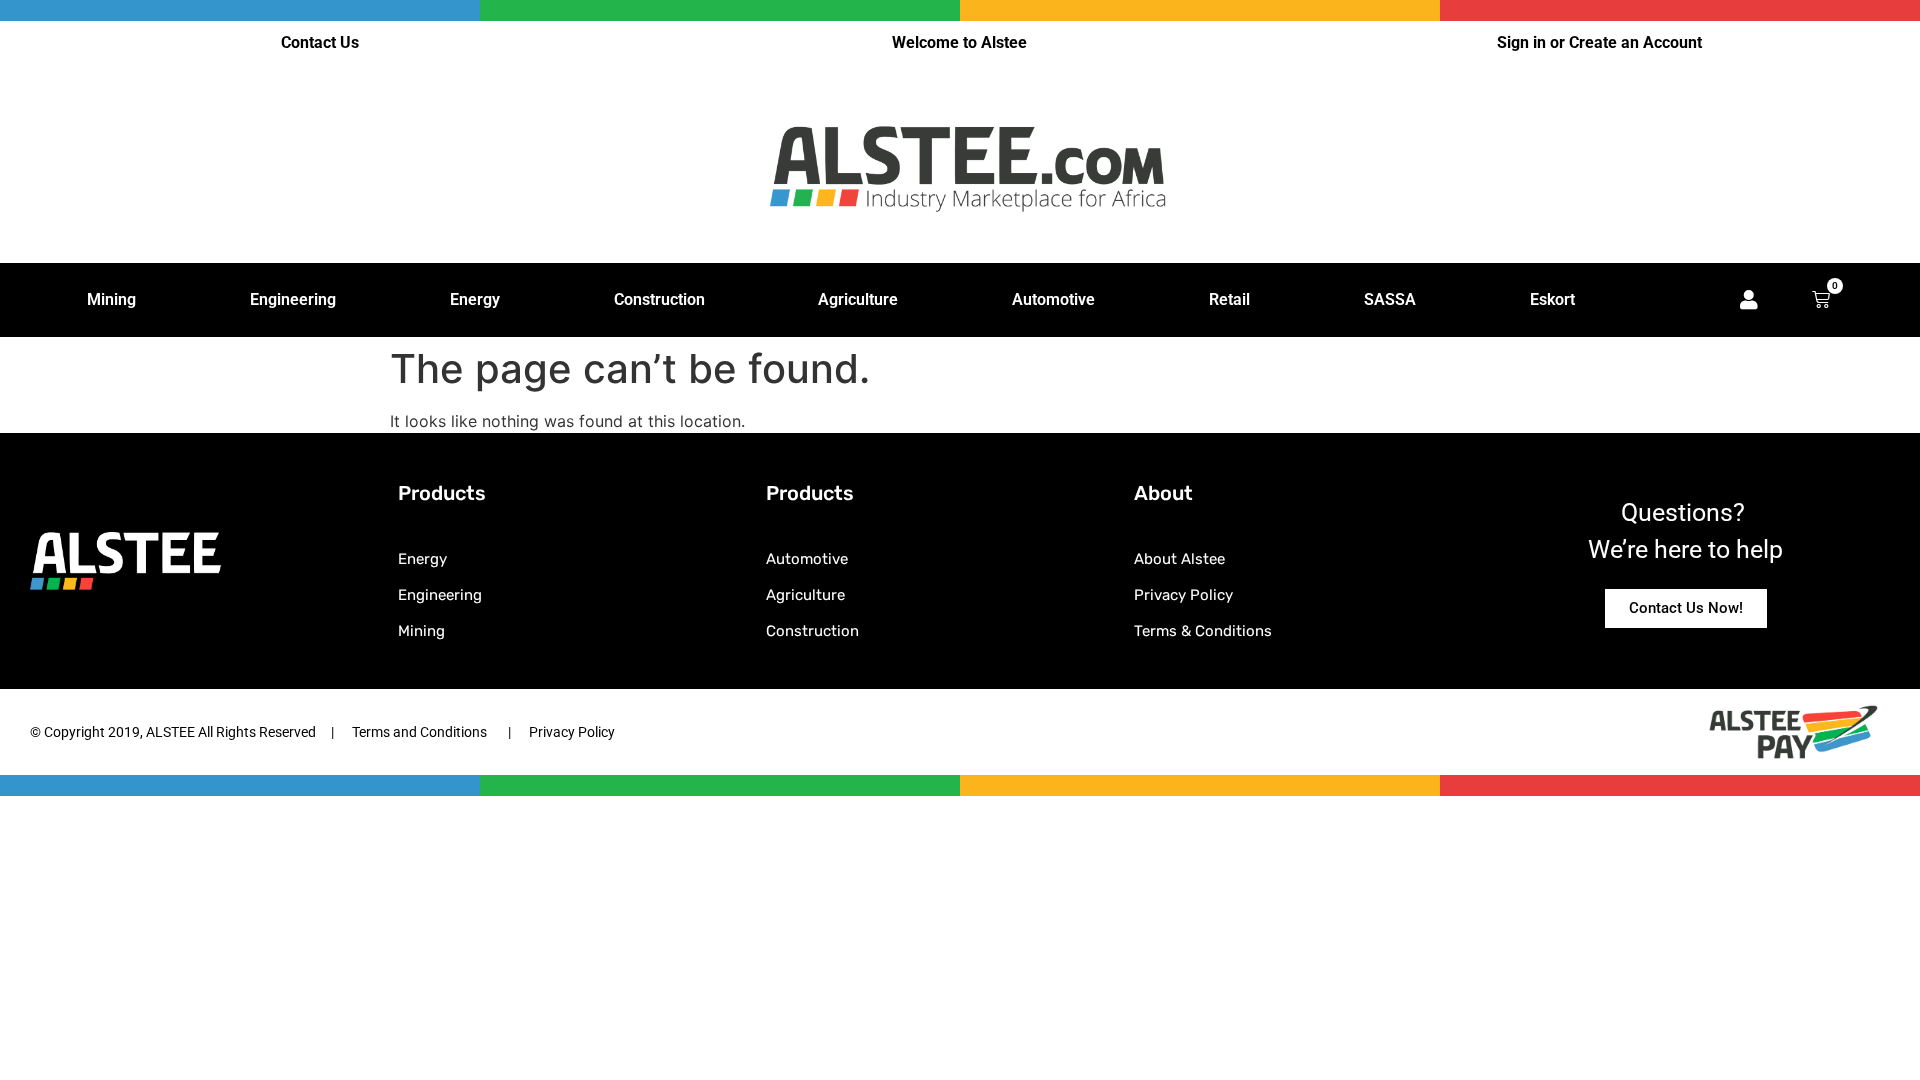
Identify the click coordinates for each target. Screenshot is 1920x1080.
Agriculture (858, 299)
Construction (659, 299)
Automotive (1053, 299)
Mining (111, 299)
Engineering (293, 299)
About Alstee (1179, 559)
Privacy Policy (1183, 595)
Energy (475, 299)
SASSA (1390, 299)
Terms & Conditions (1203, 631)
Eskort (1552, 299)
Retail (1229, 299)
